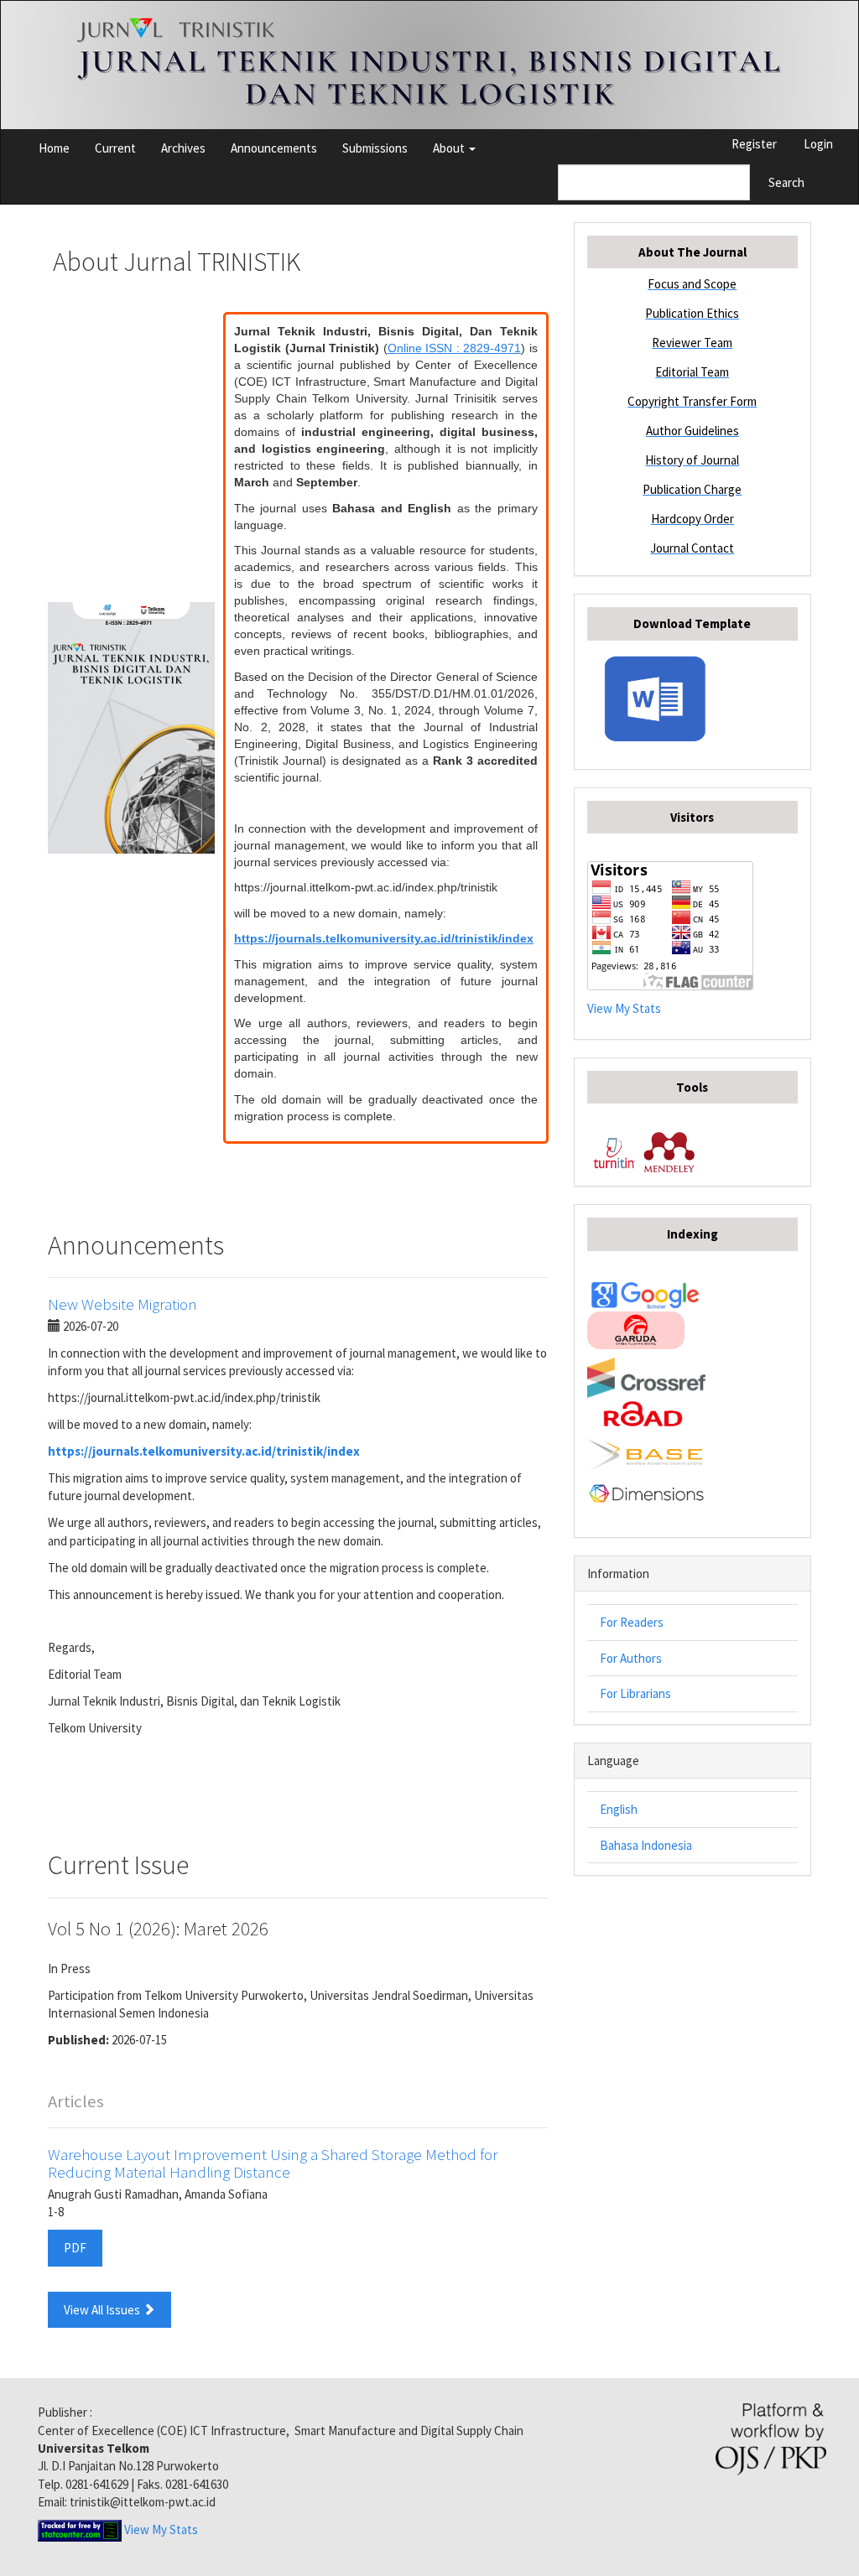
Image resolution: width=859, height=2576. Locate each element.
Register (754, 144)
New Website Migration (122, 1304)
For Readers (632, 1622)
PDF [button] (75, 2248)
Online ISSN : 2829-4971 (455, 348)
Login (818, 144)
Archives (183, 148)
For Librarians (635, 1693)
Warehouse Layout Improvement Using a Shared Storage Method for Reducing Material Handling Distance (273, 2163)
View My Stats (624, 1008)
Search (786, 182)
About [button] (450, 148)
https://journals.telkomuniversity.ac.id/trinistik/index (384, 938)
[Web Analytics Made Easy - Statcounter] (80, 2529)
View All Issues (103, 2310)
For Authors (631, 1658)
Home (54, 148)
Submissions (375, 148)
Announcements (274, 148)
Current (115, 148)
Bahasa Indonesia (646, 1845)
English (619, 1809)
